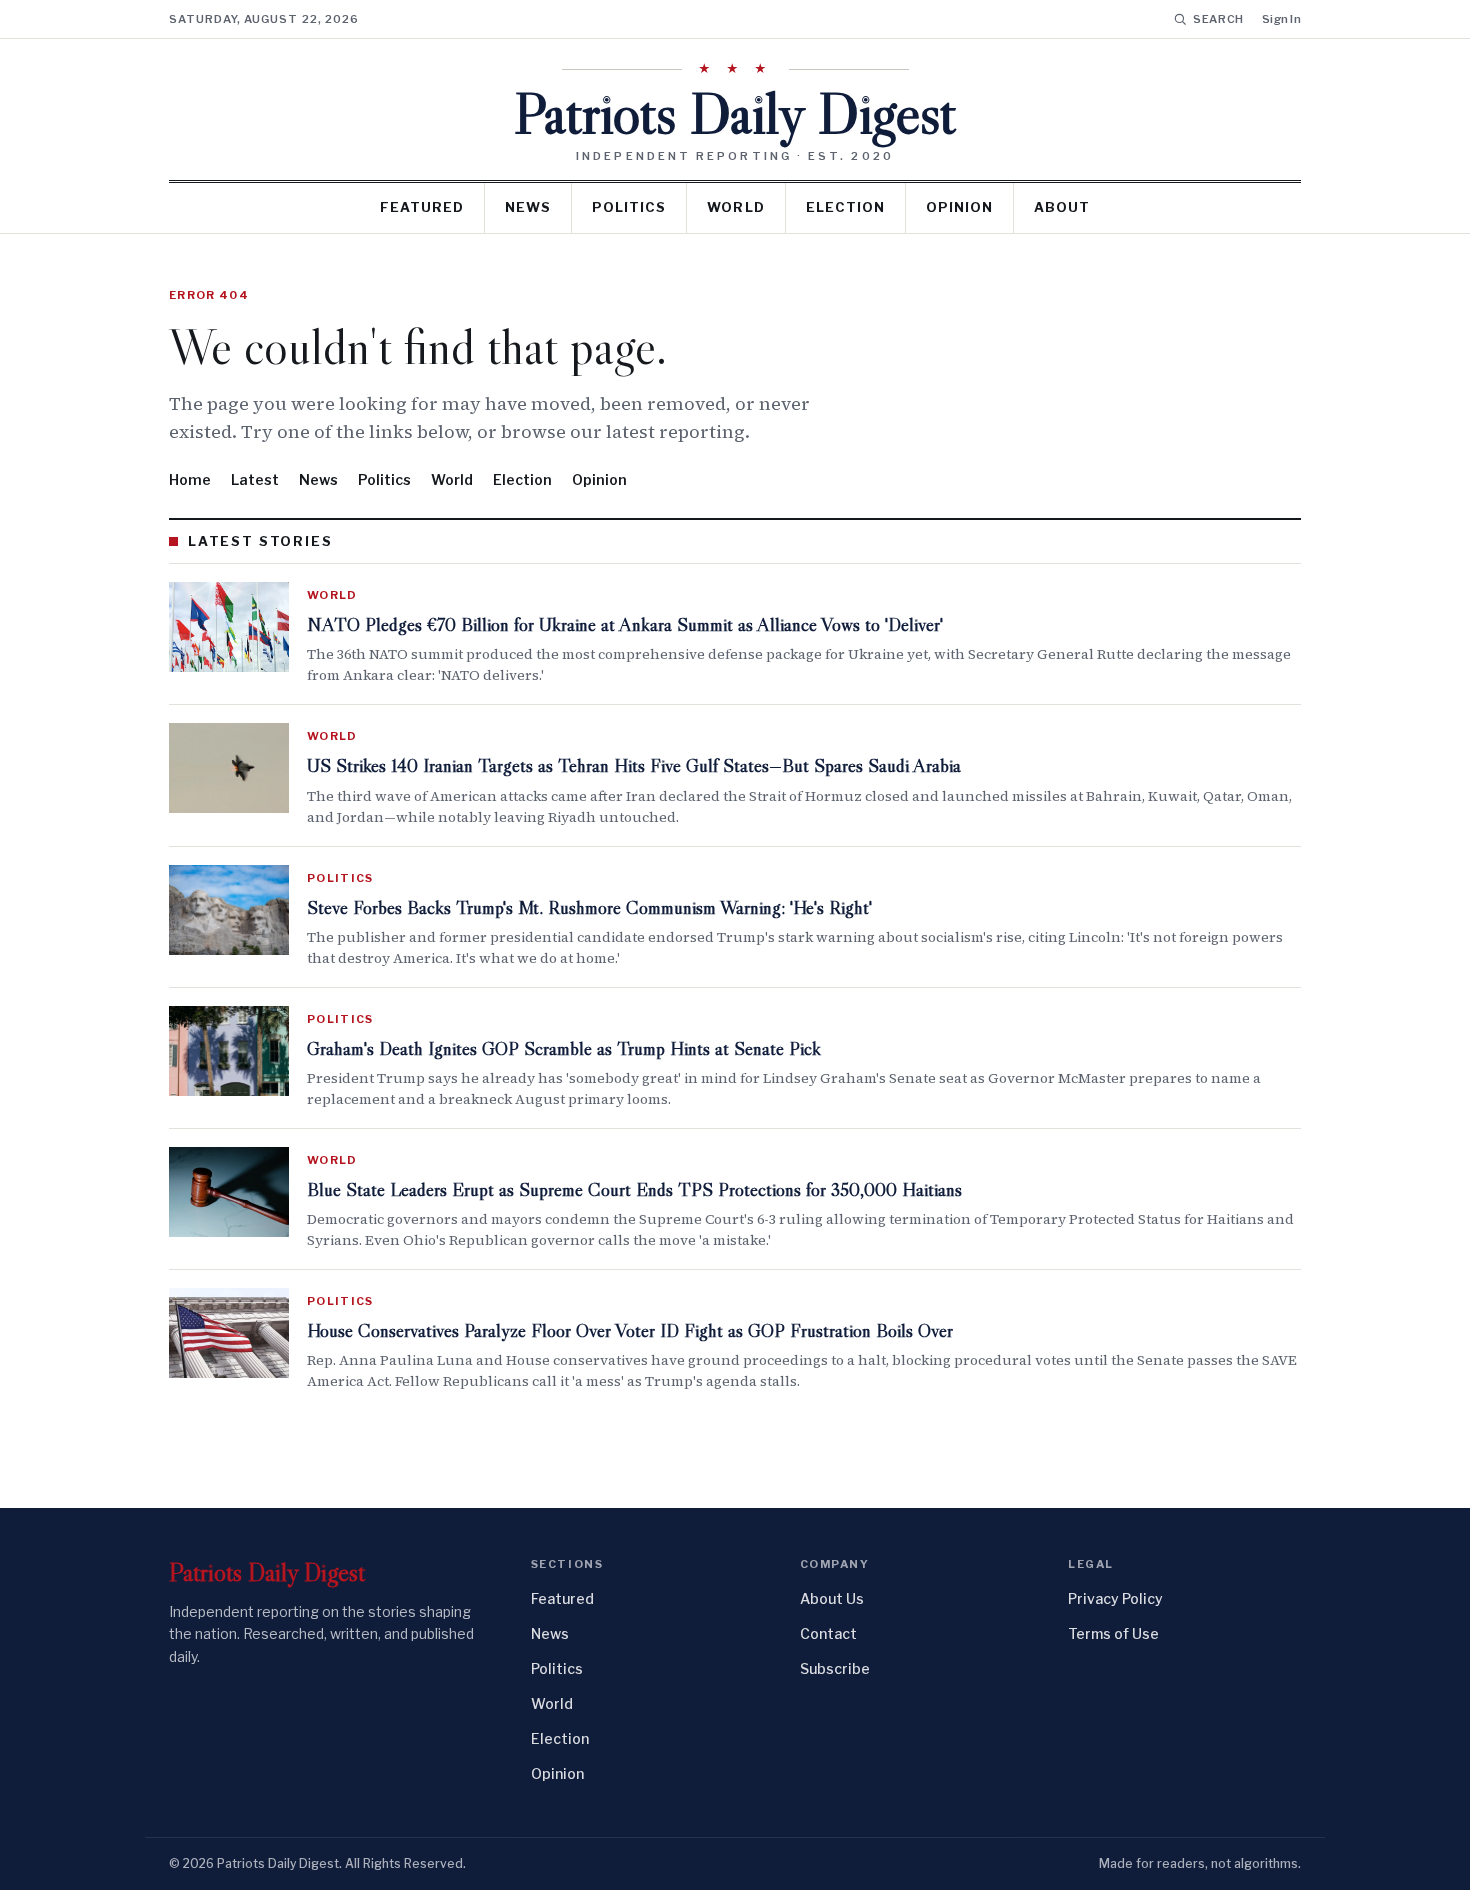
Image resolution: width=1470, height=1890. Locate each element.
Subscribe (835, 1668)
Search (1218, 19)
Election (845, 207)
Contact (828, 1633)
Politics (629, 207)
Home (190, 479)
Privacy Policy (1115, 1598)
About (1062, 207)
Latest (255, 479)
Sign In (1281, 19)
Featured (422, 207)
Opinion (959, 207)
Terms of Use (1113, 1633)
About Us (832, 1598)
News (528, 207)
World (735, 207)
